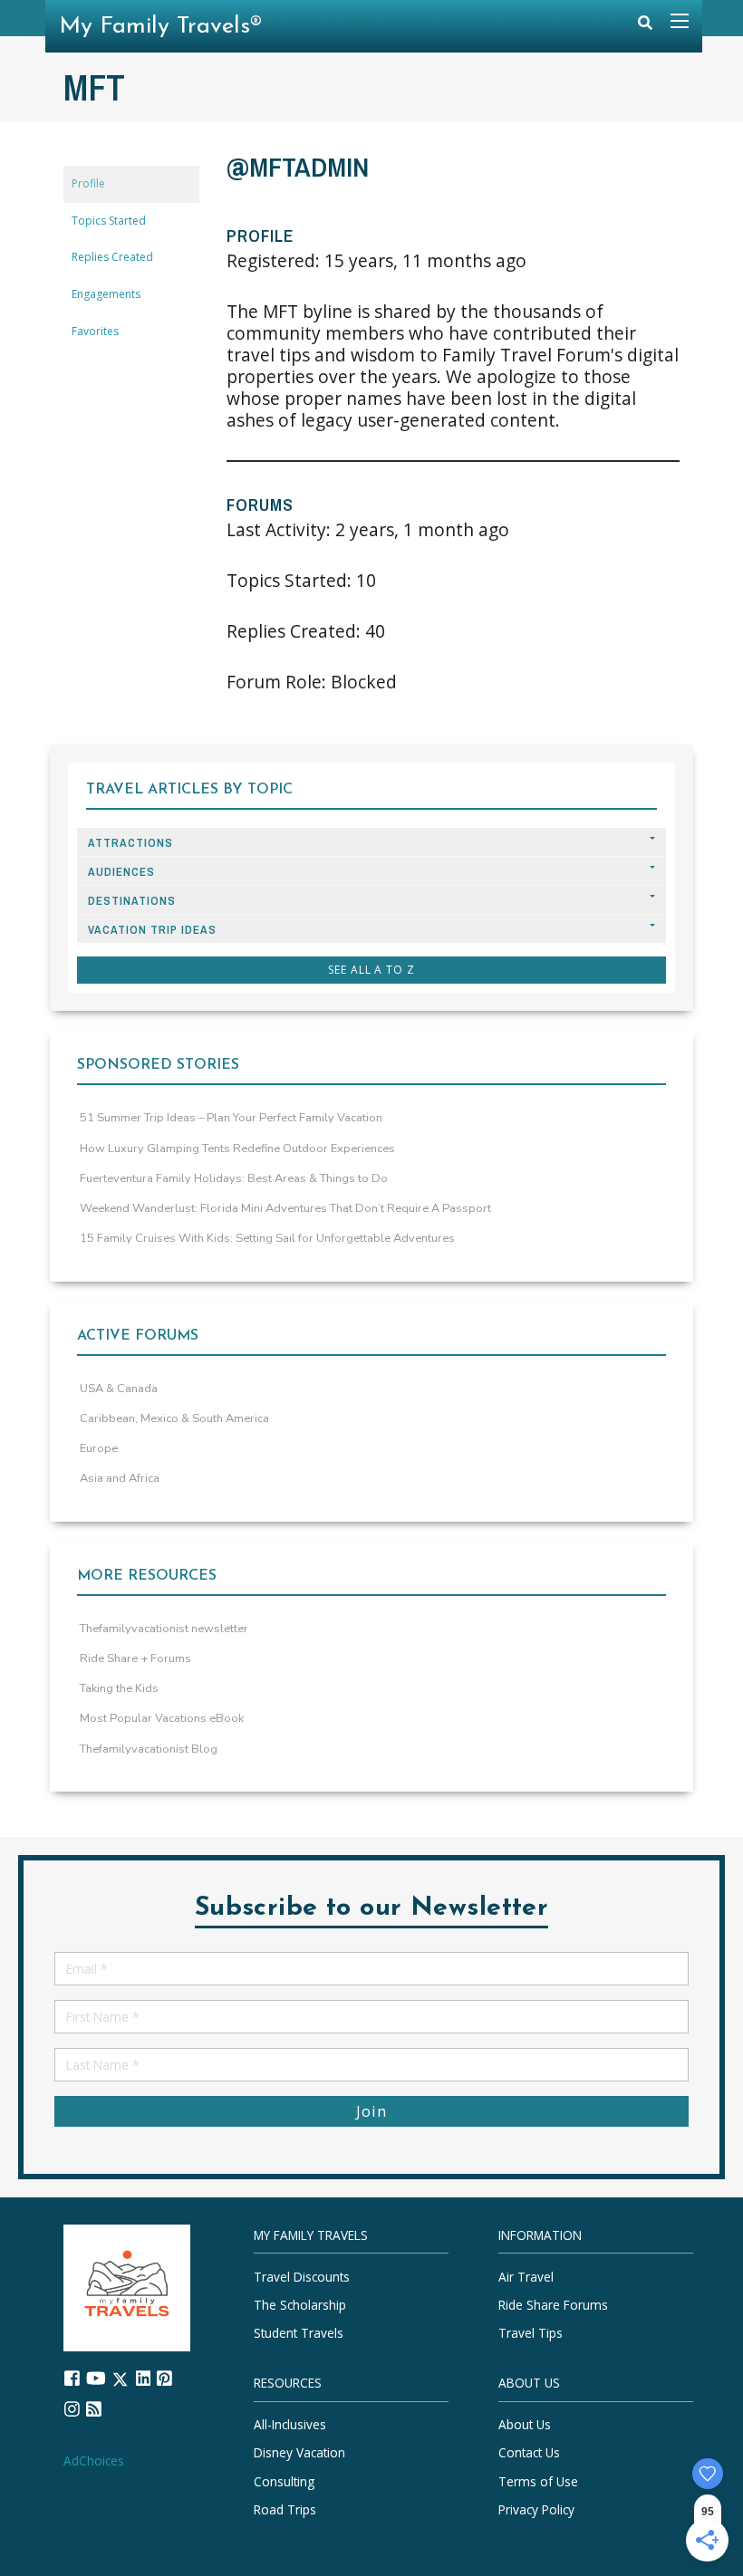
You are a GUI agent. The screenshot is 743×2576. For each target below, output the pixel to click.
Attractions (130, 843)
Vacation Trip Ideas (152, 930)
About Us (525, 2424)
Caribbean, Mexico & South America (174, 1418)
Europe (99, 1448)
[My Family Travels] (127, 2287)
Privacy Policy (536, 2509)
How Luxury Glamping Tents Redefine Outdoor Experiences (237, 1149)
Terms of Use (538, 2481)
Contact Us (529, 2452)
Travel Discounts (302, 2277)
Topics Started (109, 221)
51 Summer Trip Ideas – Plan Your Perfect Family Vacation (231, 1118)
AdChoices (94, 2461)
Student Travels (299, 2333)
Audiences (121, 872)
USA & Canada (119, 1389)
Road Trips (285, 2509)
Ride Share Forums (553, 2305)
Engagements (106, 294)
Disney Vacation (299, 2452)
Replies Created (112, 257)
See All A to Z (371, 970)
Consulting (284, 2481)
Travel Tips (531, 2333)
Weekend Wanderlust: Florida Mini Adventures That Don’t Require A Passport (285, 1208)
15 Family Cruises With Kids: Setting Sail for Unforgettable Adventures (267, 1238)
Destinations (132, 901)
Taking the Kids (119, 1688)
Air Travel (526, 2277)
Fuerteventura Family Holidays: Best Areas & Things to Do (234, 1178)
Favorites (95, 331)
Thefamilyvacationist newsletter (164, 1629)
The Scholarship (300, 2305)
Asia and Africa (120, 1478)
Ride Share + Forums (135, 1658)
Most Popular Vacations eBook (162, 1718)
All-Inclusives (290, 2424)
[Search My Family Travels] (645, 27)
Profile (88, 183)
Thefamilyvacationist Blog (149, 1749)
